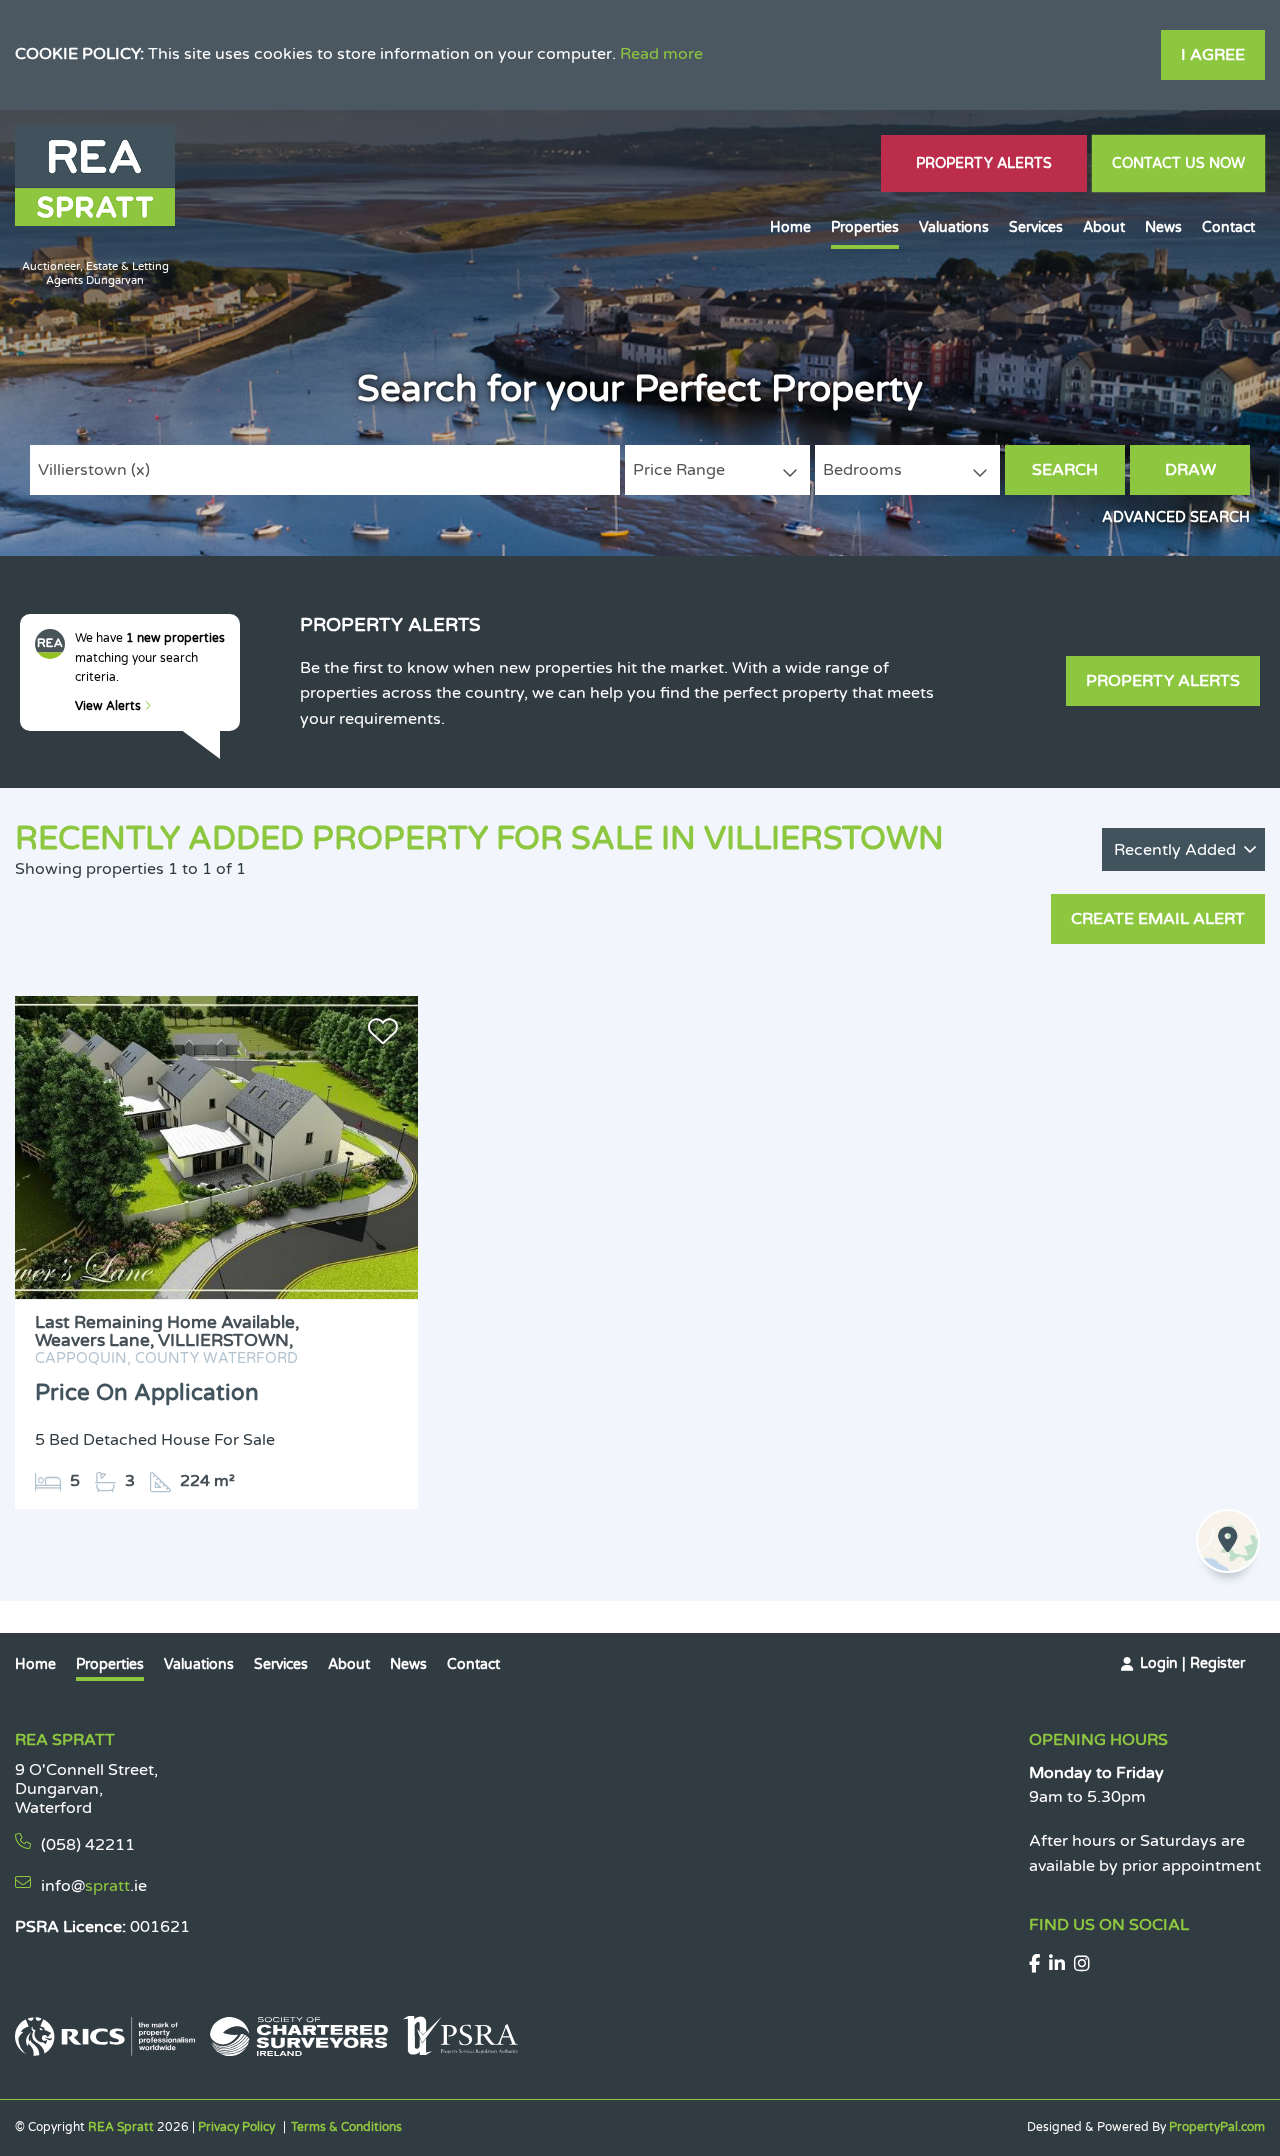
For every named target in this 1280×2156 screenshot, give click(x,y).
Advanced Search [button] (1176, 517)
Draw (1190, 470)
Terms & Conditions (346, 2127)
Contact (1228, 227)
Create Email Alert (1158, 919)
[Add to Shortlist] (383, 1036)
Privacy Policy (236, 2127)
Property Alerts (984, 163)
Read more (661, 54)
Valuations (954, 227)
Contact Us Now (1178, 163)
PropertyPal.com (1217, 2127)
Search (1065, 470)
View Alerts (109, 706)
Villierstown (94, 470)
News (1163, 227)
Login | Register (1192, 1663)
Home (790, 227)
